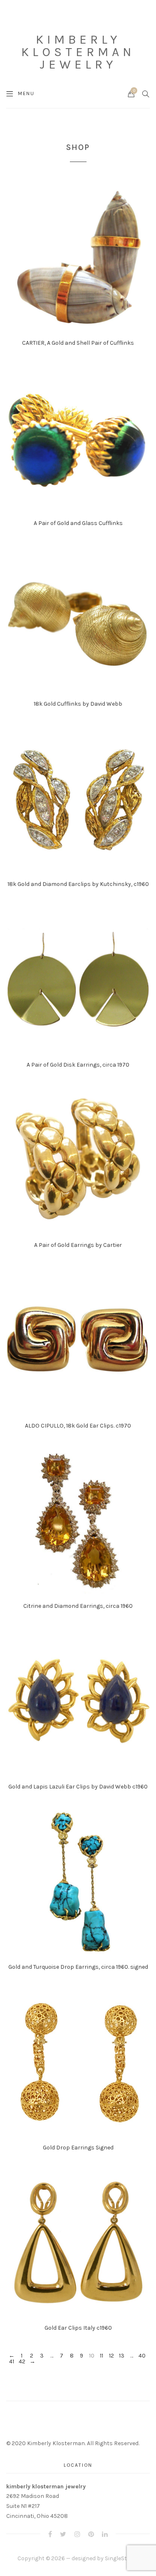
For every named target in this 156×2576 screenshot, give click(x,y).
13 (122, 2356)
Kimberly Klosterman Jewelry (78, 52)
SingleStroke (122, 2558)
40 (142, 2356)
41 (12, 2362)
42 (22, 2362)
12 (111, 2356)
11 (102, 2356)
